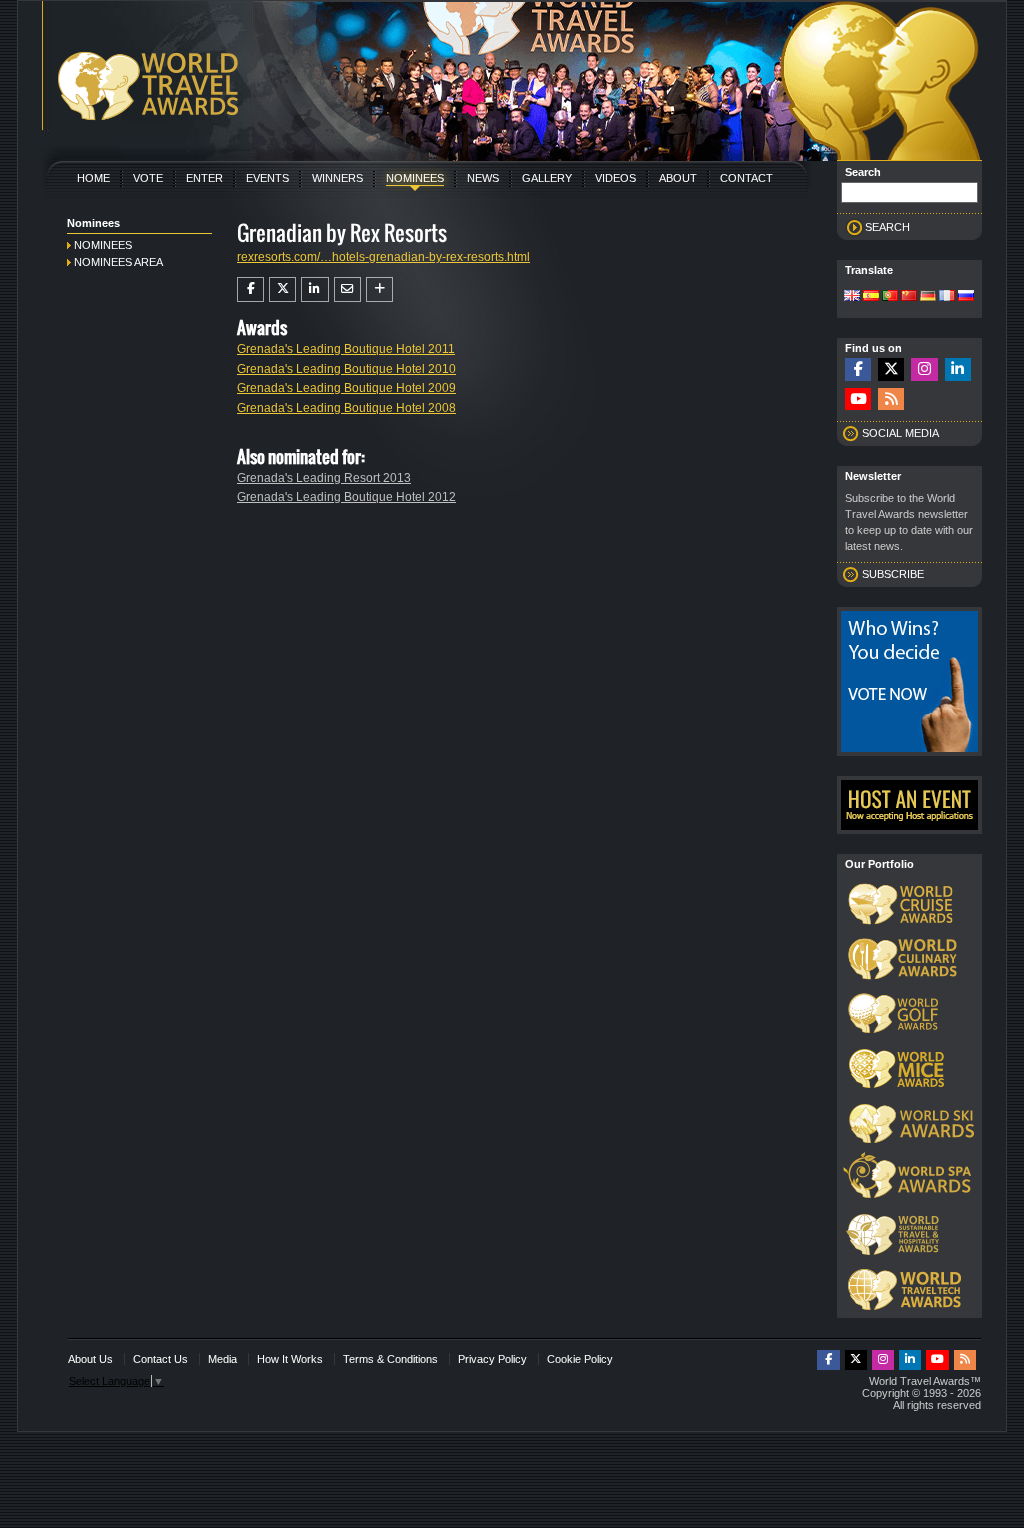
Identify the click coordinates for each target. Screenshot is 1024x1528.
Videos (615, 178)
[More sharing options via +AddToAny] (379, 289)
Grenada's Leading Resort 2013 (324, 478)
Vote (148, 178)
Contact (746, 178)
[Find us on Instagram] (924, 369)
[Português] (890, 297)
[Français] (947, 297)
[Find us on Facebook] (858, 369)
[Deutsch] (928, 297)
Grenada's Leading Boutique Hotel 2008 (346, 408)
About (678, 178)
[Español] (871, 297)
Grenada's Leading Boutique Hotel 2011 (346, 349)
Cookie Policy (580, 1359)
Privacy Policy (492, 1359)
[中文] (909, 297)
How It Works (290, 1359)
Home (93, 178)
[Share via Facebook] (250, 289)
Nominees (415, 178)
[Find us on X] (891, 369)
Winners (337, 178)
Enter (204, 178)
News (483, 178)
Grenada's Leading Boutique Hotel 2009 (346, 388)
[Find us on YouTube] (858, 399)
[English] (852, 297)
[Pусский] (966, 297)
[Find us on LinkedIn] (958, 369)
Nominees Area (118, 262)
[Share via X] (282, 289)
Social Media (900, 433)
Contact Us (160, 1359)
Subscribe (893, 574)
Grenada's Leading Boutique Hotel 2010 (346, 369)
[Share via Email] (347, 289)
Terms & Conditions (390, 1359)
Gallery (547, 178)
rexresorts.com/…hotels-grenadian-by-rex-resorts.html (383, 257)
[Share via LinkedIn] (314, 289)
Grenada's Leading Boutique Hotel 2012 (346, 497)
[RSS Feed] (891, 399)
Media (222, 1359)
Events (267, 178)
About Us (90, 1359)
